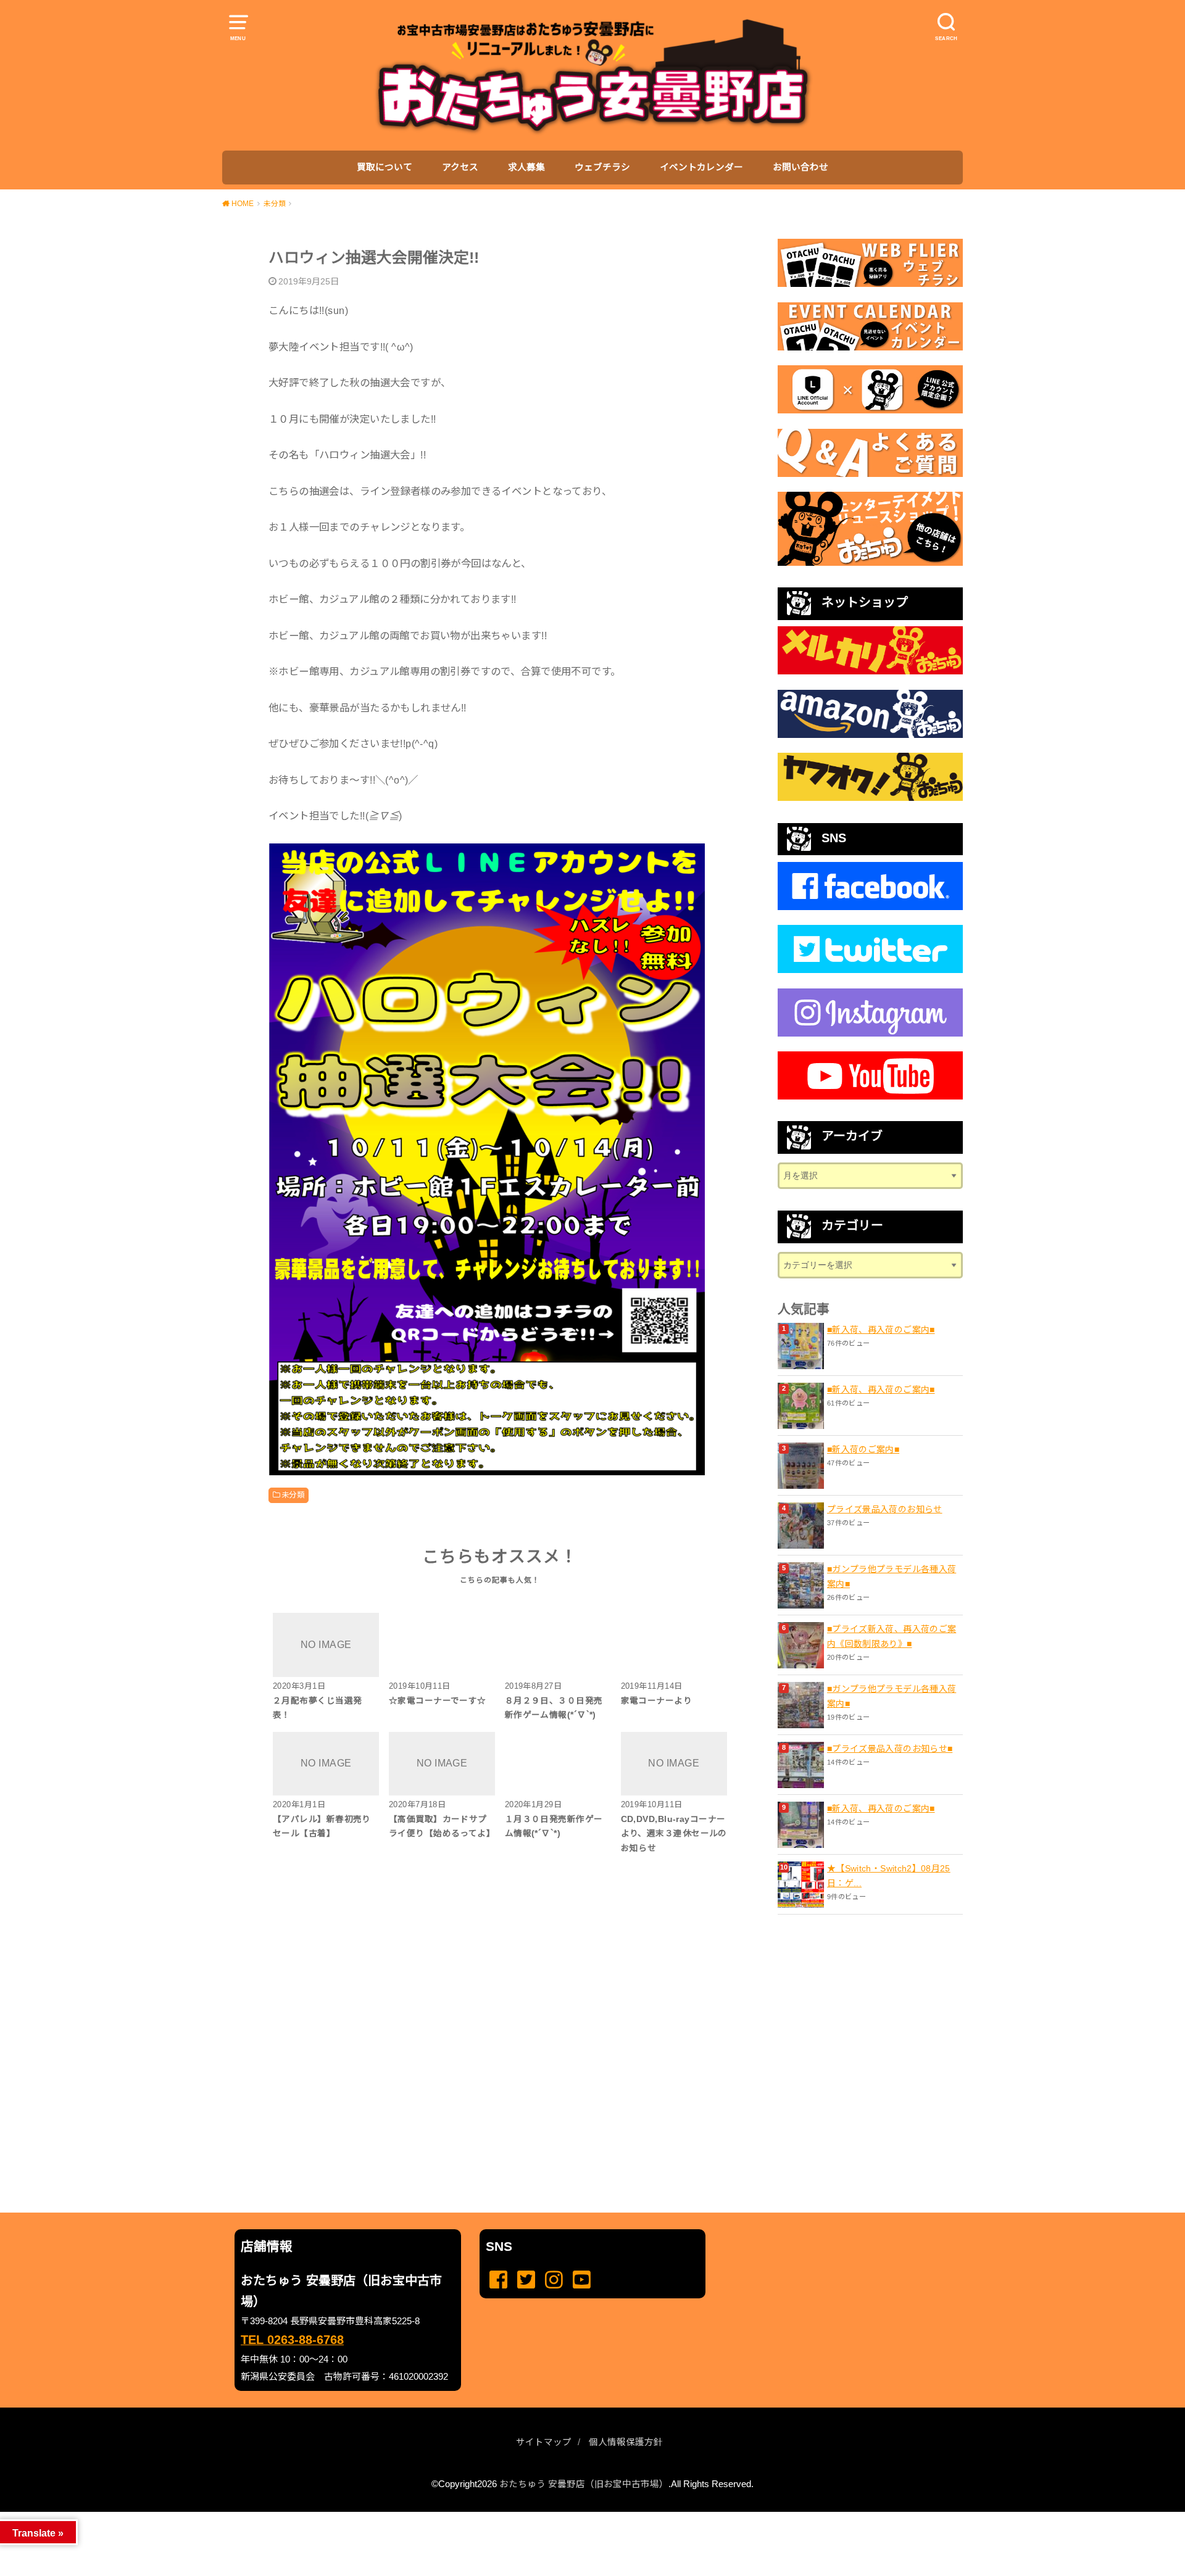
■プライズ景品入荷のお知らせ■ (890, 1749)
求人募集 (526, 167)
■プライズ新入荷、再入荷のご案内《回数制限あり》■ (892, 1636)
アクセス (460, 167)
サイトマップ (544, 2442)
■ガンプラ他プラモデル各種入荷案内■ (892, 1576)
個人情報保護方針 (626, 2442)
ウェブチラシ (602, 167)
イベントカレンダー (701, 167)
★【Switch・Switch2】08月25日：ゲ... (889, 1876)
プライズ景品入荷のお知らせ (885, 1509)
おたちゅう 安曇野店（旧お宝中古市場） (584, 2484)
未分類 (293, 1495)
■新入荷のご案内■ (863, 1449)
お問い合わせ (800, 167)
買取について (385, 167)
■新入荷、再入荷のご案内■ (881, 1330)
